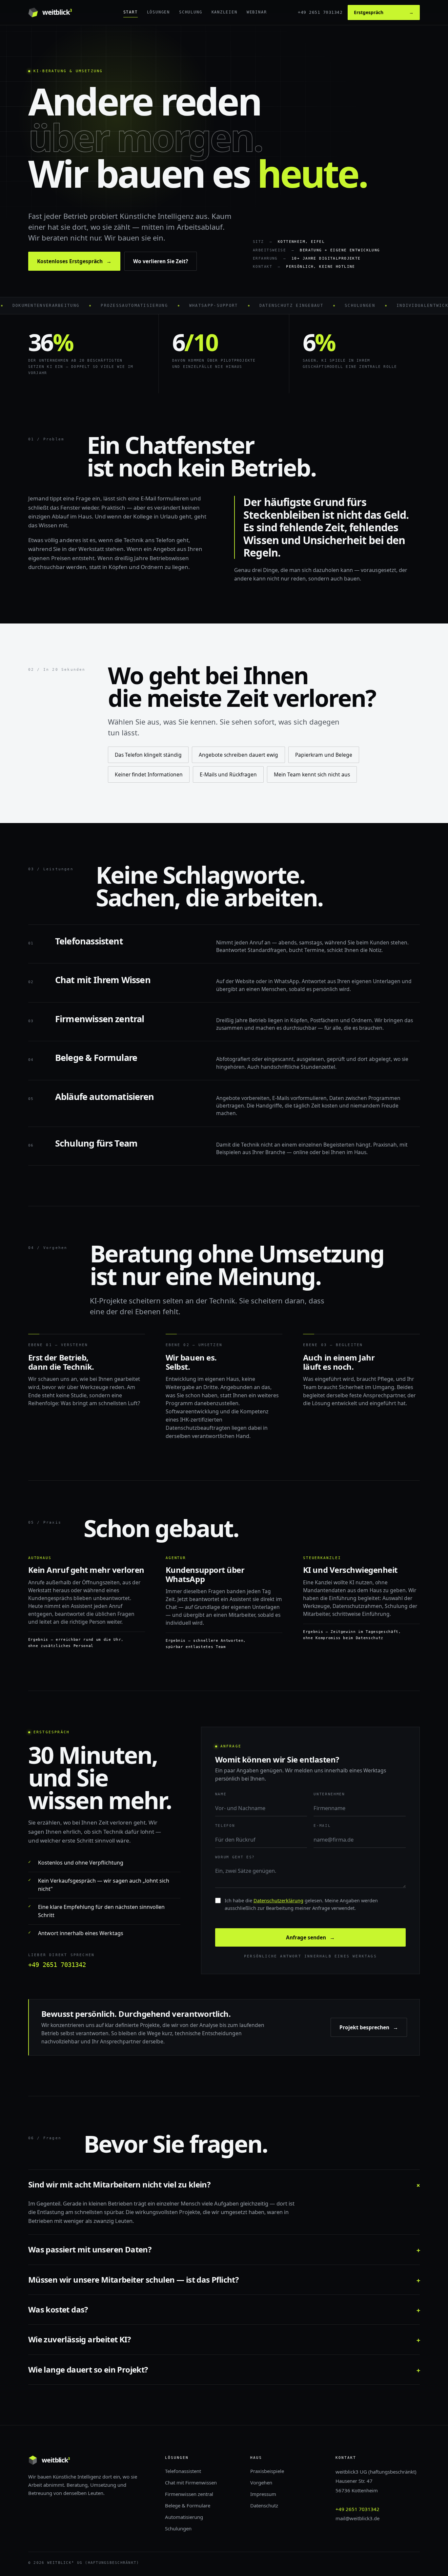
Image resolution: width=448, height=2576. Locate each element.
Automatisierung (184, 2517)
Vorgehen (261, 2482)
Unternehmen (329, 1794)
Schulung (191, 12)
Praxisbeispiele (267, 2471)
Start (131, 12)
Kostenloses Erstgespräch (74, 261)
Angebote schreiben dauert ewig (238, 755)
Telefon (225, 1826)
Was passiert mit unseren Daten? (224, 2249)
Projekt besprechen (369, 2027)
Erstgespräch (384, 12)
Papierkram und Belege (324, 755)
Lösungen (158, 12)
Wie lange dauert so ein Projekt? (224, 2369)
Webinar (257, 12)
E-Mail (322, 1826)
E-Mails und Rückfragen (228, 774)
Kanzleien (224, 12)
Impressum (263, 2494)
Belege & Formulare (188, 2505)
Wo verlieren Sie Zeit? (161, 261)
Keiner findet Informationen (149, 774)
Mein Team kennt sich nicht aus (312, 774)
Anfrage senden (310, 1937)
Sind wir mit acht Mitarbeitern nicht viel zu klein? (224, 2184)
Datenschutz (264, 2505)
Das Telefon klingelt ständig (148, 755)
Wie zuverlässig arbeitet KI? (224, 2339)
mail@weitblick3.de (357, 2518)
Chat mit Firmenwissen (191, 2482)
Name (221, 1794)
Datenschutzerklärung (278, 1900)
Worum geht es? (235, 1857)
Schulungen (178, 2528)
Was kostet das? (224, 2309)
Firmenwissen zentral (189, 2494)
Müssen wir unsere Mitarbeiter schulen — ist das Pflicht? (224, 2280)
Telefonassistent (183, 2471)
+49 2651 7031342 (320, 12)
